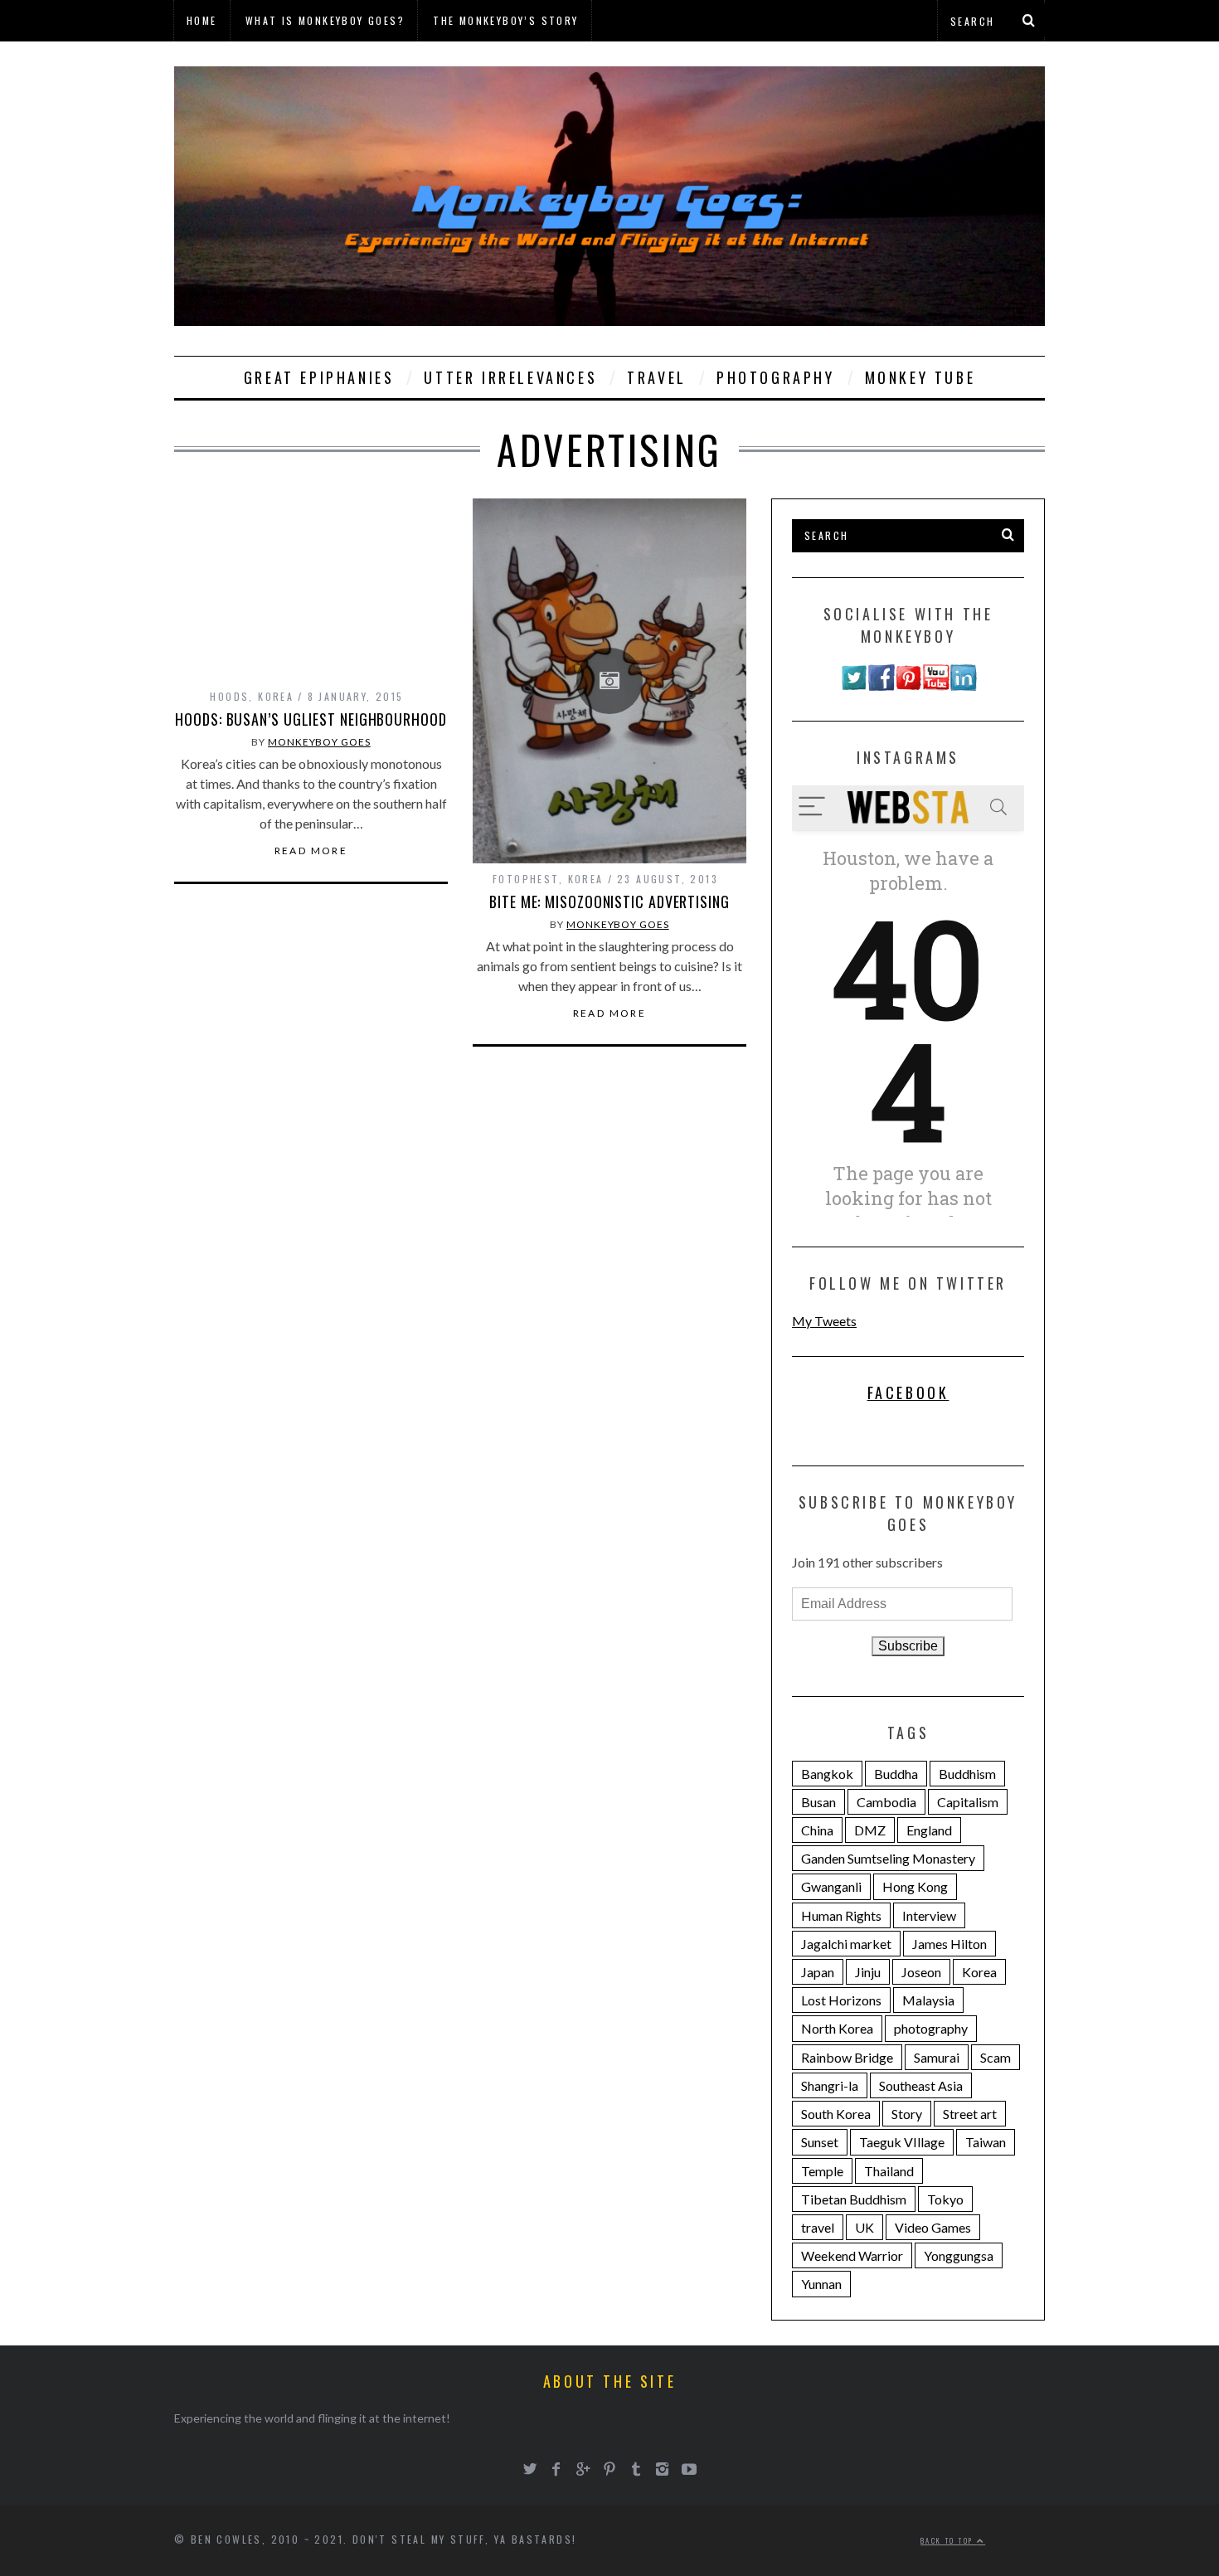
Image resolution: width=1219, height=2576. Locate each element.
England (929, 1830)
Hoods (229, 696)
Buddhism (967, 1774)
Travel (657, 377)
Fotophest (526, 879)
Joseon (921, 1972)
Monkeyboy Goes (319, 742)
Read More (311, 851)
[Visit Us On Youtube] (936, 685)
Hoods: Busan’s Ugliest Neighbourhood (311, 719)
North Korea (837, 2028)
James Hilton (949, 1944)
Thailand (889, 2171)
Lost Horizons (841, 2000)
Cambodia (886, 1802)
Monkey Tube (920, 377)
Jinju (868, 1972)
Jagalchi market (846, 1944)
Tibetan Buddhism (854, 2199)
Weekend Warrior (852, 2255)
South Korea (836, 2114)
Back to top (949, 2540)
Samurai (937, 2057)
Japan (818, 1972)
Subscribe (908, 1646)
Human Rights (841, 1915)
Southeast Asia (921, 2085)
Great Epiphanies (319, 377)
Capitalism (968, 1802)
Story (907, 2114)
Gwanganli (831, 1886)
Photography (776, 377)
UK (864, 2227)
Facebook (908, 1392)
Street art (970, 2114)
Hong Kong (915, 1886)
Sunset (820, 2142)
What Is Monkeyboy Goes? (325, 20)
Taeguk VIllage (902, 2142)
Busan (818, 1802)
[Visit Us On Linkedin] (963, 685)
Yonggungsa (959, 2255)
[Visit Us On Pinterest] (908, 685)
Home (202, 20)
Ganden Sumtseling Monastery (888, 1858)
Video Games (933, 2227)
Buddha (896, 1774)
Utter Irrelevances (510, 377)
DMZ (870, 1830)
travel (818, 2227)
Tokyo (945, 2199)
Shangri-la (830, 2085)
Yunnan (821, 2284)
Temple (822, 2171)
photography (931, 2028)
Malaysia (928, 2000)
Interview (929, 1915)
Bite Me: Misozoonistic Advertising (609, 902)
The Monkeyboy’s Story (505, 20)
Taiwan (986, 2142)
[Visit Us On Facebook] (881, 685)
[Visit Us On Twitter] (854, 685)
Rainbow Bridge (847, 2057)
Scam (996, 2057)
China (817, 1830)
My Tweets (824, 1321)
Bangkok (827, 1774)
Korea (276, 696)
